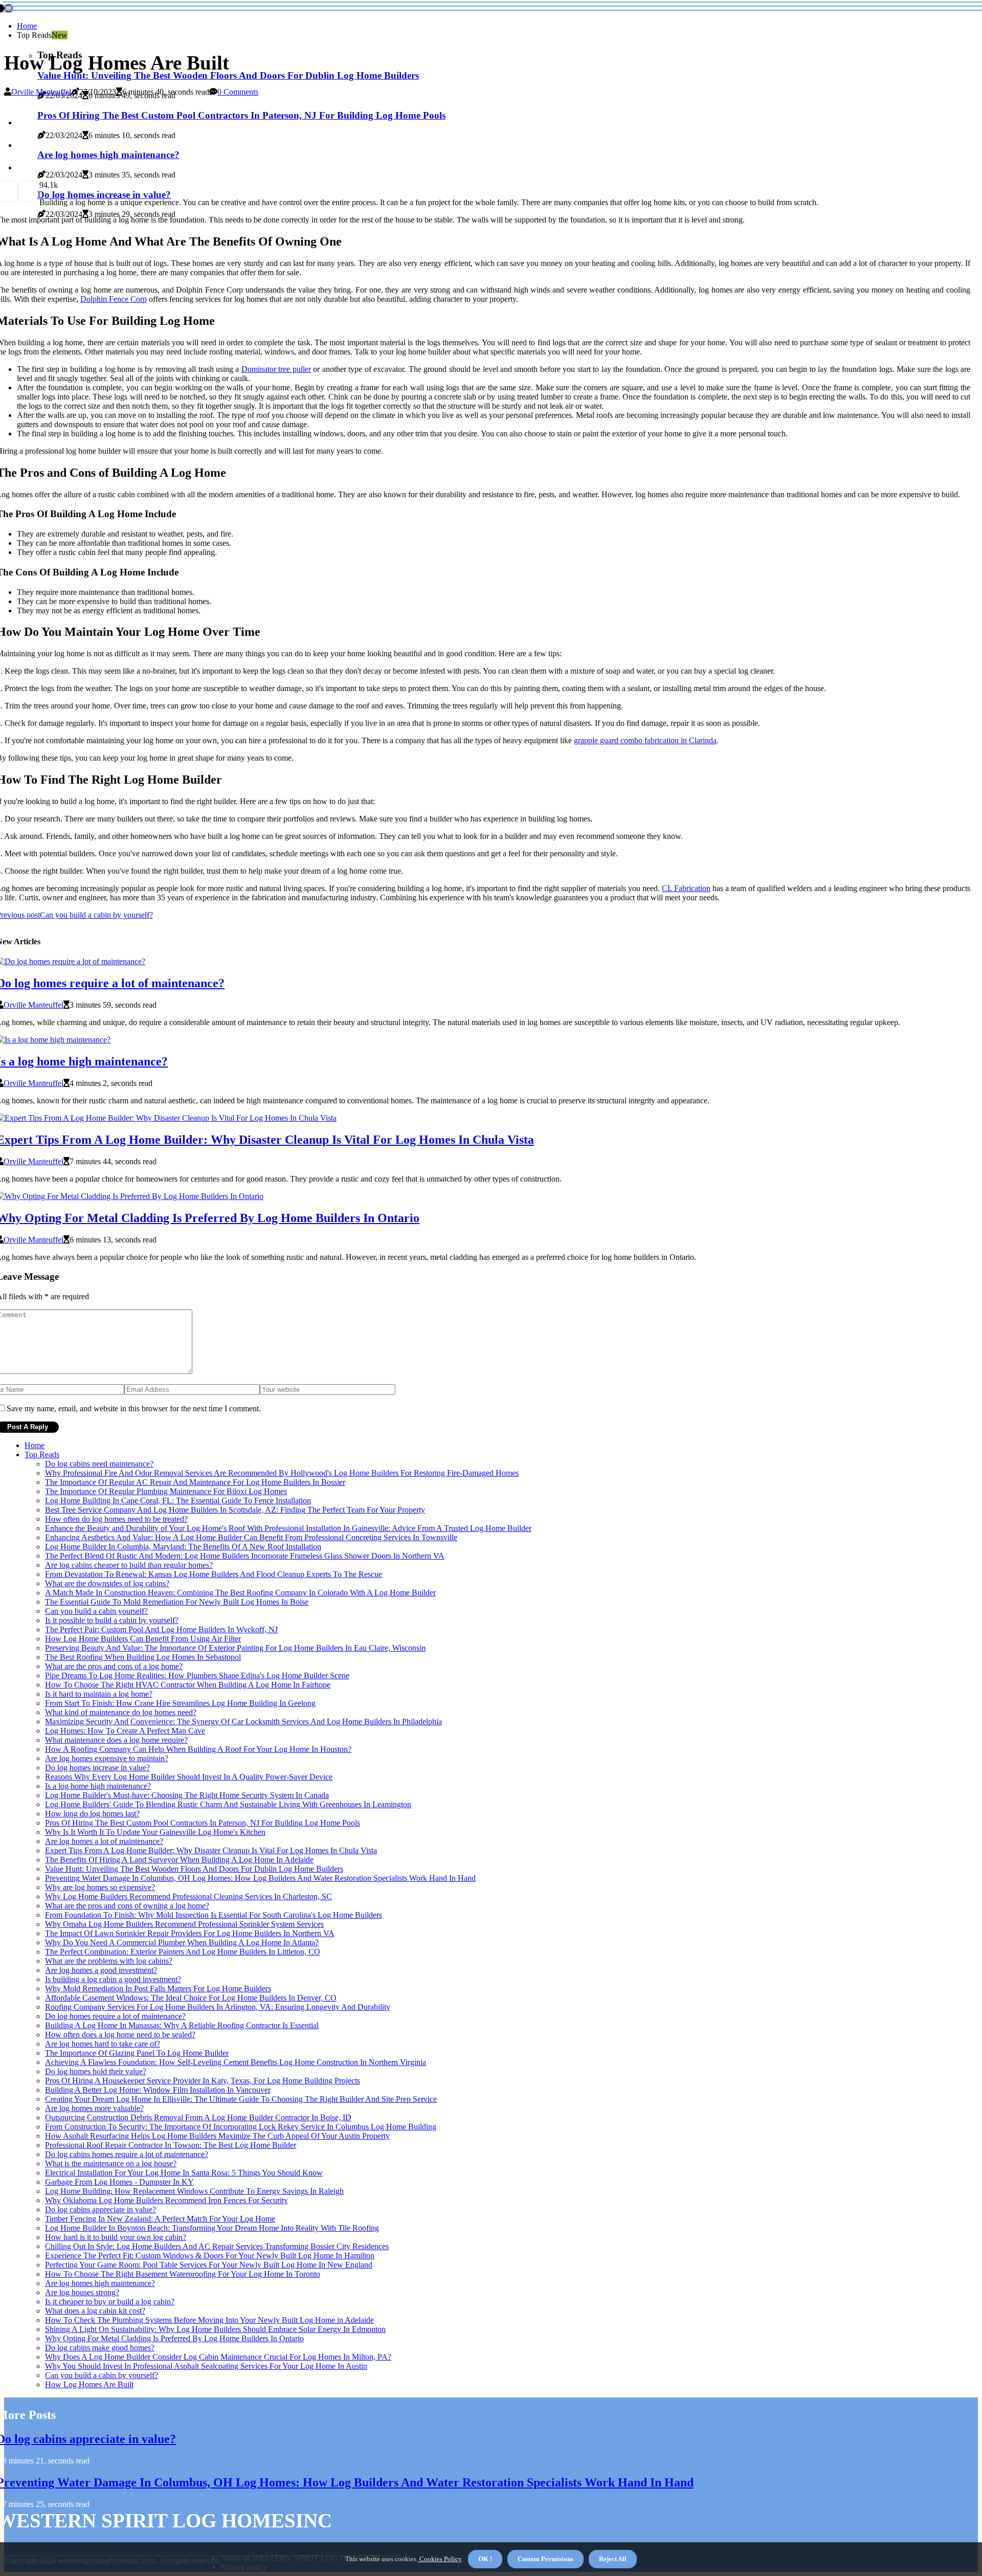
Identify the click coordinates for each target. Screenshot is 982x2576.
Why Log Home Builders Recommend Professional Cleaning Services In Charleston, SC (188, 1896)
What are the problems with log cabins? (109, 1961)
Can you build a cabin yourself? (96, 1611)
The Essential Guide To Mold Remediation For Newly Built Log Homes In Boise (177, 1602)
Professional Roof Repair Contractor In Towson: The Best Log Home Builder (171, 2145)
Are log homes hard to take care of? (103, 2044)
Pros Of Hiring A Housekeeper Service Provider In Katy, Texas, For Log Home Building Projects (203, 2081)
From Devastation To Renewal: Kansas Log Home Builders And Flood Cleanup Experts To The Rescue (214, 1574)
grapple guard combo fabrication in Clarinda (645, 740)
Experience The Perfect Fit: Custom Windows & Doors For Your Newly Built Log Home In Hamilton (210, 2256)
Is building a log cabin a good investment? (113, 1979)
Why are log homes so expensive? (100, 1887)
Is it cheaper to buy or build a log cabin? (110, 2302)
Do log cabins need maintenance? (99, 1464)
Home (27, 26)
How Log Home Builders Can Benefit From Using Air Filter (143, 1639)
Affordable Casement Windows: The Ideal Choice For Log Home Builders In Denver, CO (191, 1998)
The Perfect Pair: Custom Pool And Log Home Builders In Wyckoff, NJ (161, 1629)
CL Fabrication (686, 888)
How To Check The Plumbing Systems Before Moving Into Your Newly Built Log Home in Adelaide (209, 2320)
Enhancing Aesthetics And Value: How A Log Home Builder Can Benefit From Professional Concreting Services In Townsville (251, 1537)
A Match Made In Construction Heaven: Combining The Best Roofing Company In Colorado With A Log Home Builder (240, 1593)
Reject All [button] (613, 2559)
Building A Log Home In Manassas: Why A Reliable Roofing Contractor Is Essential (182, 2025)
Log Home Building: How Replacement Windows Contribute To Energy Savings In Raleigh (194, 2191)
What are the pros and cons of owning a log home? (127, 1906)
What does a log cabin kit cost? (95, 2311)
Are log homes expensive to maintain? (107, 1758)
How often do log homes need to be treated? (116, 1519)
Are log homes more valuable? (94, 2108)
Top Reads (42, 1454)
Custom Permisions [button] (545, 2559)
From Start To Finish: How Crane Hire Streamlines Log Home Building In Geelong (180, 1703)
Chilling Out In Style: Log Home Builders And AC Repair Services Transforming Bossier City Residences (217, 2246)
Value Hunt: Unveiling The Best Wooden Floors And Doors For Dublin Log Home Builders (228, 75)
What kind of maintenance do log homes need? (121, 1712)
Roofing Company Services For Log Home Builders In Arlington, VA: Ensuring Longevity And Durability (218, 2007)
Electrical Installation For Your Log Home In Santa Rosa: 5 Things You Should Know (184, 2173)
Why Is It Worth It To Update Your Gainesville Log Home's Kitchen (155, 1832)
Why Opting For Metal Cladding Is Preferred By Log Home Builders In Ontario (174, 2338)
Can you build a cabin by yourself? (102, 2375)
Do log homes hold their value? (96, 2071)
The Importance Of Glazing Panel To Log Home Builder (137, 2053)
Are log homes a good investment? (101, 1970)
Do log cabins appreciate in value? (101, 2209)
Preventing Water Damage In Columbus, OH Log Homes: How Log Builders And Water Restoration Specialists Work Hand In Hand (260, 1878)
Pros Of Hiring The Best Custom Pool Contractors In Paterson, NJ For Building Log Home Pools (203, 1823)
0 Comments (238, 92)
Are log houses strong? (82, 2292)
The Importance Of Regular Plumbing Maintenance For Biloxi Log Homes (166, 1491)
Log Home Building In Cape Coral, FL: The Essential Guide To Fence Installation (178, 1501)
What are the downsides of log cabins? (107, 1583)
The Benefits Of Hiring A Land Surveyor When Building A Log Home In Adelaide (179, 1860)
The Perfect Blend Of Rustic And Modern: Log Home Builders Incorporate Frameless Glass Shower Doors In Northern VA (245, 1556)
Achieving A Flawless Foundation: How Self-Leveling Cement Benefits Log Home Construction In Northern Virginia (236, 2062)
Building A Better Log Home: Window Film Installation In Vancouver (158, 2090)
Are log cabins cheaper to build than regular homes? (129, 1565)
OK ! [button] (485, 2559)
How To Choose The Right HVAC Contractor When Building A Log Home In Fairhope (188, 1685)
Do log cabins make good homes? (100, 2348)
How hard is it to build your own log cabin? (116, 2237)
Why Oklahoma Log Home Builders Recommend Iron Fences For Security (166, 2200)
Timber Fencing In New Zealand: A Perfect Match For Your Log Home (160, 2219)
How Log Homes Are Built (89, 2384)
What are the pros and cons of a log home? (114, 1666)
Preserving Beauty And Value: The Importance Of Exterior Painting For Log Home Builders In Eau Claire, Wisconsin (235, 1648)
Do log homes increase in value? (97, 1768)
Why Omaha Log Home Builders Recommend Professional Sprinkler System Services (184, 1924)
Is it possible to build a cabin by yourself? (112, 1620)
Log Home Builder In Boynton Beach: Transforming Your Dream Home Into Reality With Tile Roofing (212, 2228)
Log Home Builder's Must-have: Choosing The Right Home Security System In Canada (187, 1795)
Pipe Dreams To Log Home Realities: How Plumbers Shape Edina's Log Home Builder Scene (197, 1675)
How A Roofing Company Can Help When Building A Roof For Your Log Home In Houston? (198, 1749)
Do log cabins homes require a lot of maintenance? (127, 2154)
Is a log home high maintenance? (98, 1786)
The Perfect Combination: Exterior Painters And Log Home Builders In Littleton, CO (183, 1952)
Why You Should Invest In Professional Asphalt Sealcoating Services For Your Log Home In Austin (206, 2366)
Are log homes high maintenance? (100, 2283)
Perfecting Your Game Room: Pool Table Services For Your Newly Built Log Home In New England (209, 2265)
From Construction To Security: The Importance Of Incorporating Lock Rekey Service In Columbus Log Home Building (241, 2127)
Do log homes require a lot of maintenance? (115, 2016)
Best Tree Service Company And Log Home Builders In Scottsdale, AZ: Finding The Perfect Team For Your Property (235, 1510)
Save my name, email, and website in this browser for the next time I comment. (134, 1408)
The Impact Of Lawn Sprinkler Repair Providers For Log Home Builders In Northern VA (190, 1933)
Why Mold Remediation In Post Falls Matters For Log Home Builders (158, 1989)
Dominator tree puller (276, 369)
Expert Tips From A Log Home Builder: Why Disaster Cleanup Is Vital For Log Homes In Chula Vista (211, 1850)
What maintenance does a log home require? (116, 1740)
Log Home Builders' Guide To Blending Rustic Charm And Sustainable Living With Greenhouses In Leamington (228, 1804)
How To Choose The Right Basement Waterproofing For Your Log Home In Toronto (183, 2274)
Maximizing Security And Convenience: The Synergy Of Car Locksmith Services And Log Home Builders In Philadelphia (243, 1722)
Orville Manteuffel (41, 92)
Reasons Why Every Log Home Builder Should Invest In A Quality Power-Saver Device (189, 1777)
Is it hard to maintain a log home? (99, 1694)
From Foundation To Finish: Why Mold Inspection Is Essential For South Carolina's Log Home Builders (214, 1915)
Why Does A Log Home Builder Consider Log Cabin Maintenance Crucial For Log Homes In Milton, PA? (218, 2357)
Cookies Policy (440, 2559)
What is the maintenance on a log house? (111, 2163)
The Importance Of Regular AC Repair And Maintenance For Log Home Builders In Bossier (195, 1482)
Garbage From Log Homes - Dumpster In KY (119, 2182)
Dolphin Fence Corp (114, 299)
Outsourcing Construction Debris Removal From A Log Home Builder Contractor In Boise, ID (198, 2117)
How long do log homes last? (92, 1814)
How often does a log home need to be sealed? (120, 2035)
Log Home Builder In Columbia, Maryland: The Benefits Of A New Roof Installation (183, 1547)
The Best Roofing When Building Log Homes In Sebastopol (143, 1657)
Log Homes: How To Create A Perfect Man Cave (125, 1731)
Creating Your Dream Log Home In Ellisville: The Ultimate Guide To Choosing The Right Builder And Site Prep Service (241, 2099)
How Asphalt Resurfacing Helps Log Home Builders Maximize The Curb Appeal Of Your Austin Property (217, 2136)
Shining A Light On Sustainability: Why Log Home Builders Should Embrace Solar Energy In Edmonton (215, 2329)
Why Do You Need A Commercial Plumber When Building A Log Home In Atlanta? (182, 1942)
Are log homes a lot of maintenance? (104, 1841)
